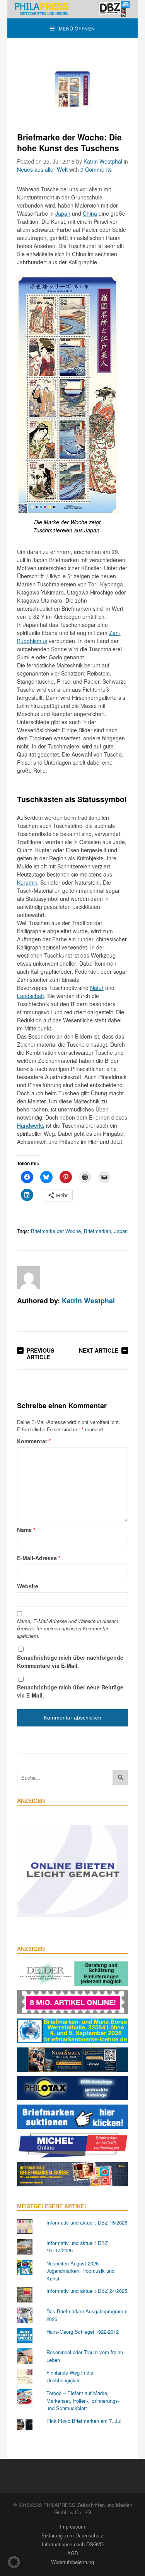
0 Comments (96, 169)
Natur (97, 988)
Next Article (99, 1350)
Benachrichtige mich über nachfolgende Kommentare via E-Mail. (70, 1661)
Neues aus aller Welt (42, 169)
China (90, 213)
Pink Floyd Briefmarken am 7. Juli (84, 2421)
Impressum (72, 2526)
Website (28, 1586)
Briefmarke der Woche (56, 1231)
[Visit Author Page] (29, 1278)
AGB (73, 2553)
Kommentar (34, 1441)
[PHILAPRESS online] (73, 9)
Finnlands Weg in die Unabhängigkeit (70, 2376)
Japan (63, 213)
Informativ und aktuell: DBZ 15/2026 (87, 2222)
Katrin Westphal (103, 161)
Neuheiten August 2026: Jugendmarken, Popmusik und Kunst (80, 2271)
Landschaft (31, 996)
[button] (14, 2562)
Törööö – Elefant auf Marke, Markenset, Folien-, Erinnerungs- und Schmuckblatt (83, 2400)
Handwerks (31, 1125)
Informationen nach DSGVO (73, 2544)
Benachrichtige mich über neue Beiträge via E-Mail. (70, 1691)
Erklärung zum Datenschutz (72, 2535)
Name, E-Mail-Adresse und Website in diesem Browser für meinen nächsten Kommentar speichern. (68, 1628)
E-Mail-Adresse (39, 1558)
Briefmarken (97, 1231)
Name (26, 1530)
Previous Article (40, 1354)
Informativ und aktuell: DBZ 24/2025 (87, 2291)
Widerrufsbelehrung (72, 2562)
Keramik (27, 882)
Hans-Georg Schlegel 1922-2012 (83, 2332)
